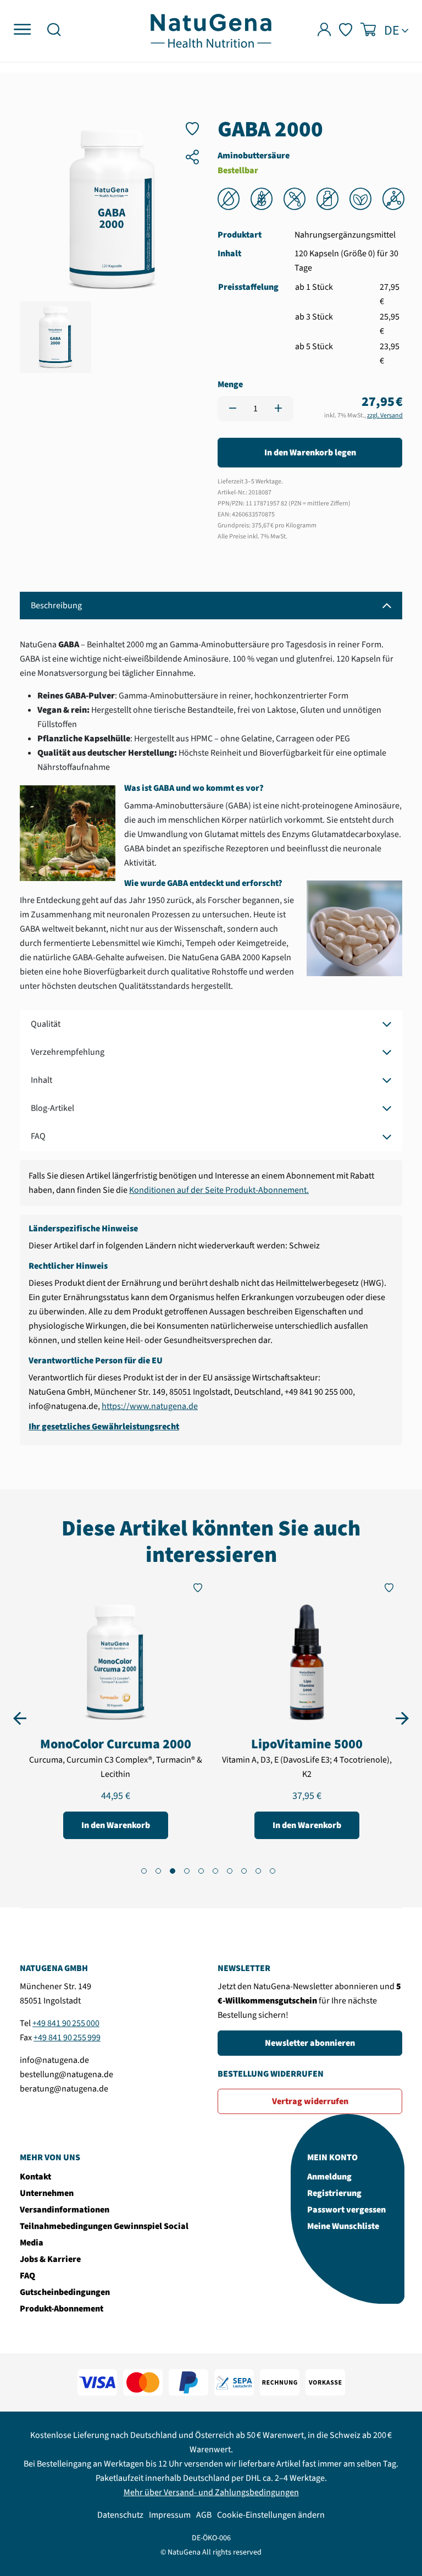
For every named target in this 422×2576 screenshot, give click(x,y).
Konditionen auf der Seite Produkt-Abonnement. (219, 1190)
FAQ (38, 1136)
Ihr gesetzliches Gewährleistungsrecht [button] (104, 1427)
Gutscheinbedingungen (65, 2292)
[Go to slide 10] (273, 1871)
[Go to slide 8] (244, 1871)
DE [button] (392, 31)
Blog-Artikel (52, 1108)
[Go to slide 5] (201, 1871)
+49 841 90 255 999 (67, 2038)
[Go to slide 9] (258, 1871)
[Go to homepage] (211, 30)
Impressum (170, 2515)
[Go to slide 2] (158, 1871)
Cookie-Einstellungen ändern (271, 2515)
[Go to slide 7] (230, 1871)
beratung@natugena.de (64, 2089)
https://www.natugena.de (150, 1406)
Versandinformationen (65, 2210)
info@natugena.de (54, 2060)
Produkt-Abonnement (62, 2309)
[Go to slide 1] (144, 1871)
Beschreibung (56, 606)
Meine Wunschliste (343, 2226)
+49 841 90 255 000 (66, 2023)
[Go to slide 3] (173, 1871)
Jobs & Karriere (50, 2259)
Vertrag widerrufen (310, 2101)
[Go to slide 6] (215, 1871)
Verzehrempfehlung (68, 1052)
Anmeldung (329, 2177)
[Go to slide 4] (187, 1871)
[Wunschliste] (346, 31)
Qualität (46, 1024)
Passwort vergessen (346, 2210)
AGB (204, 2515)
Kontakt (35, 2177)
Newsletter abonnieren (310, 2043)
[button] (54, 31)
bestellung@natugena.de (66, 2074)
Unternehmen (47, 2193)
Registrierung (334, 2193)
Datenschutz (120, 2515)
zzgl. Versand (385, 415)
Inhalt (41, 1080)
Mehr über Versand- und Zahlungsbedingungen (211, 2492)
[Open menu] (22, 30)
